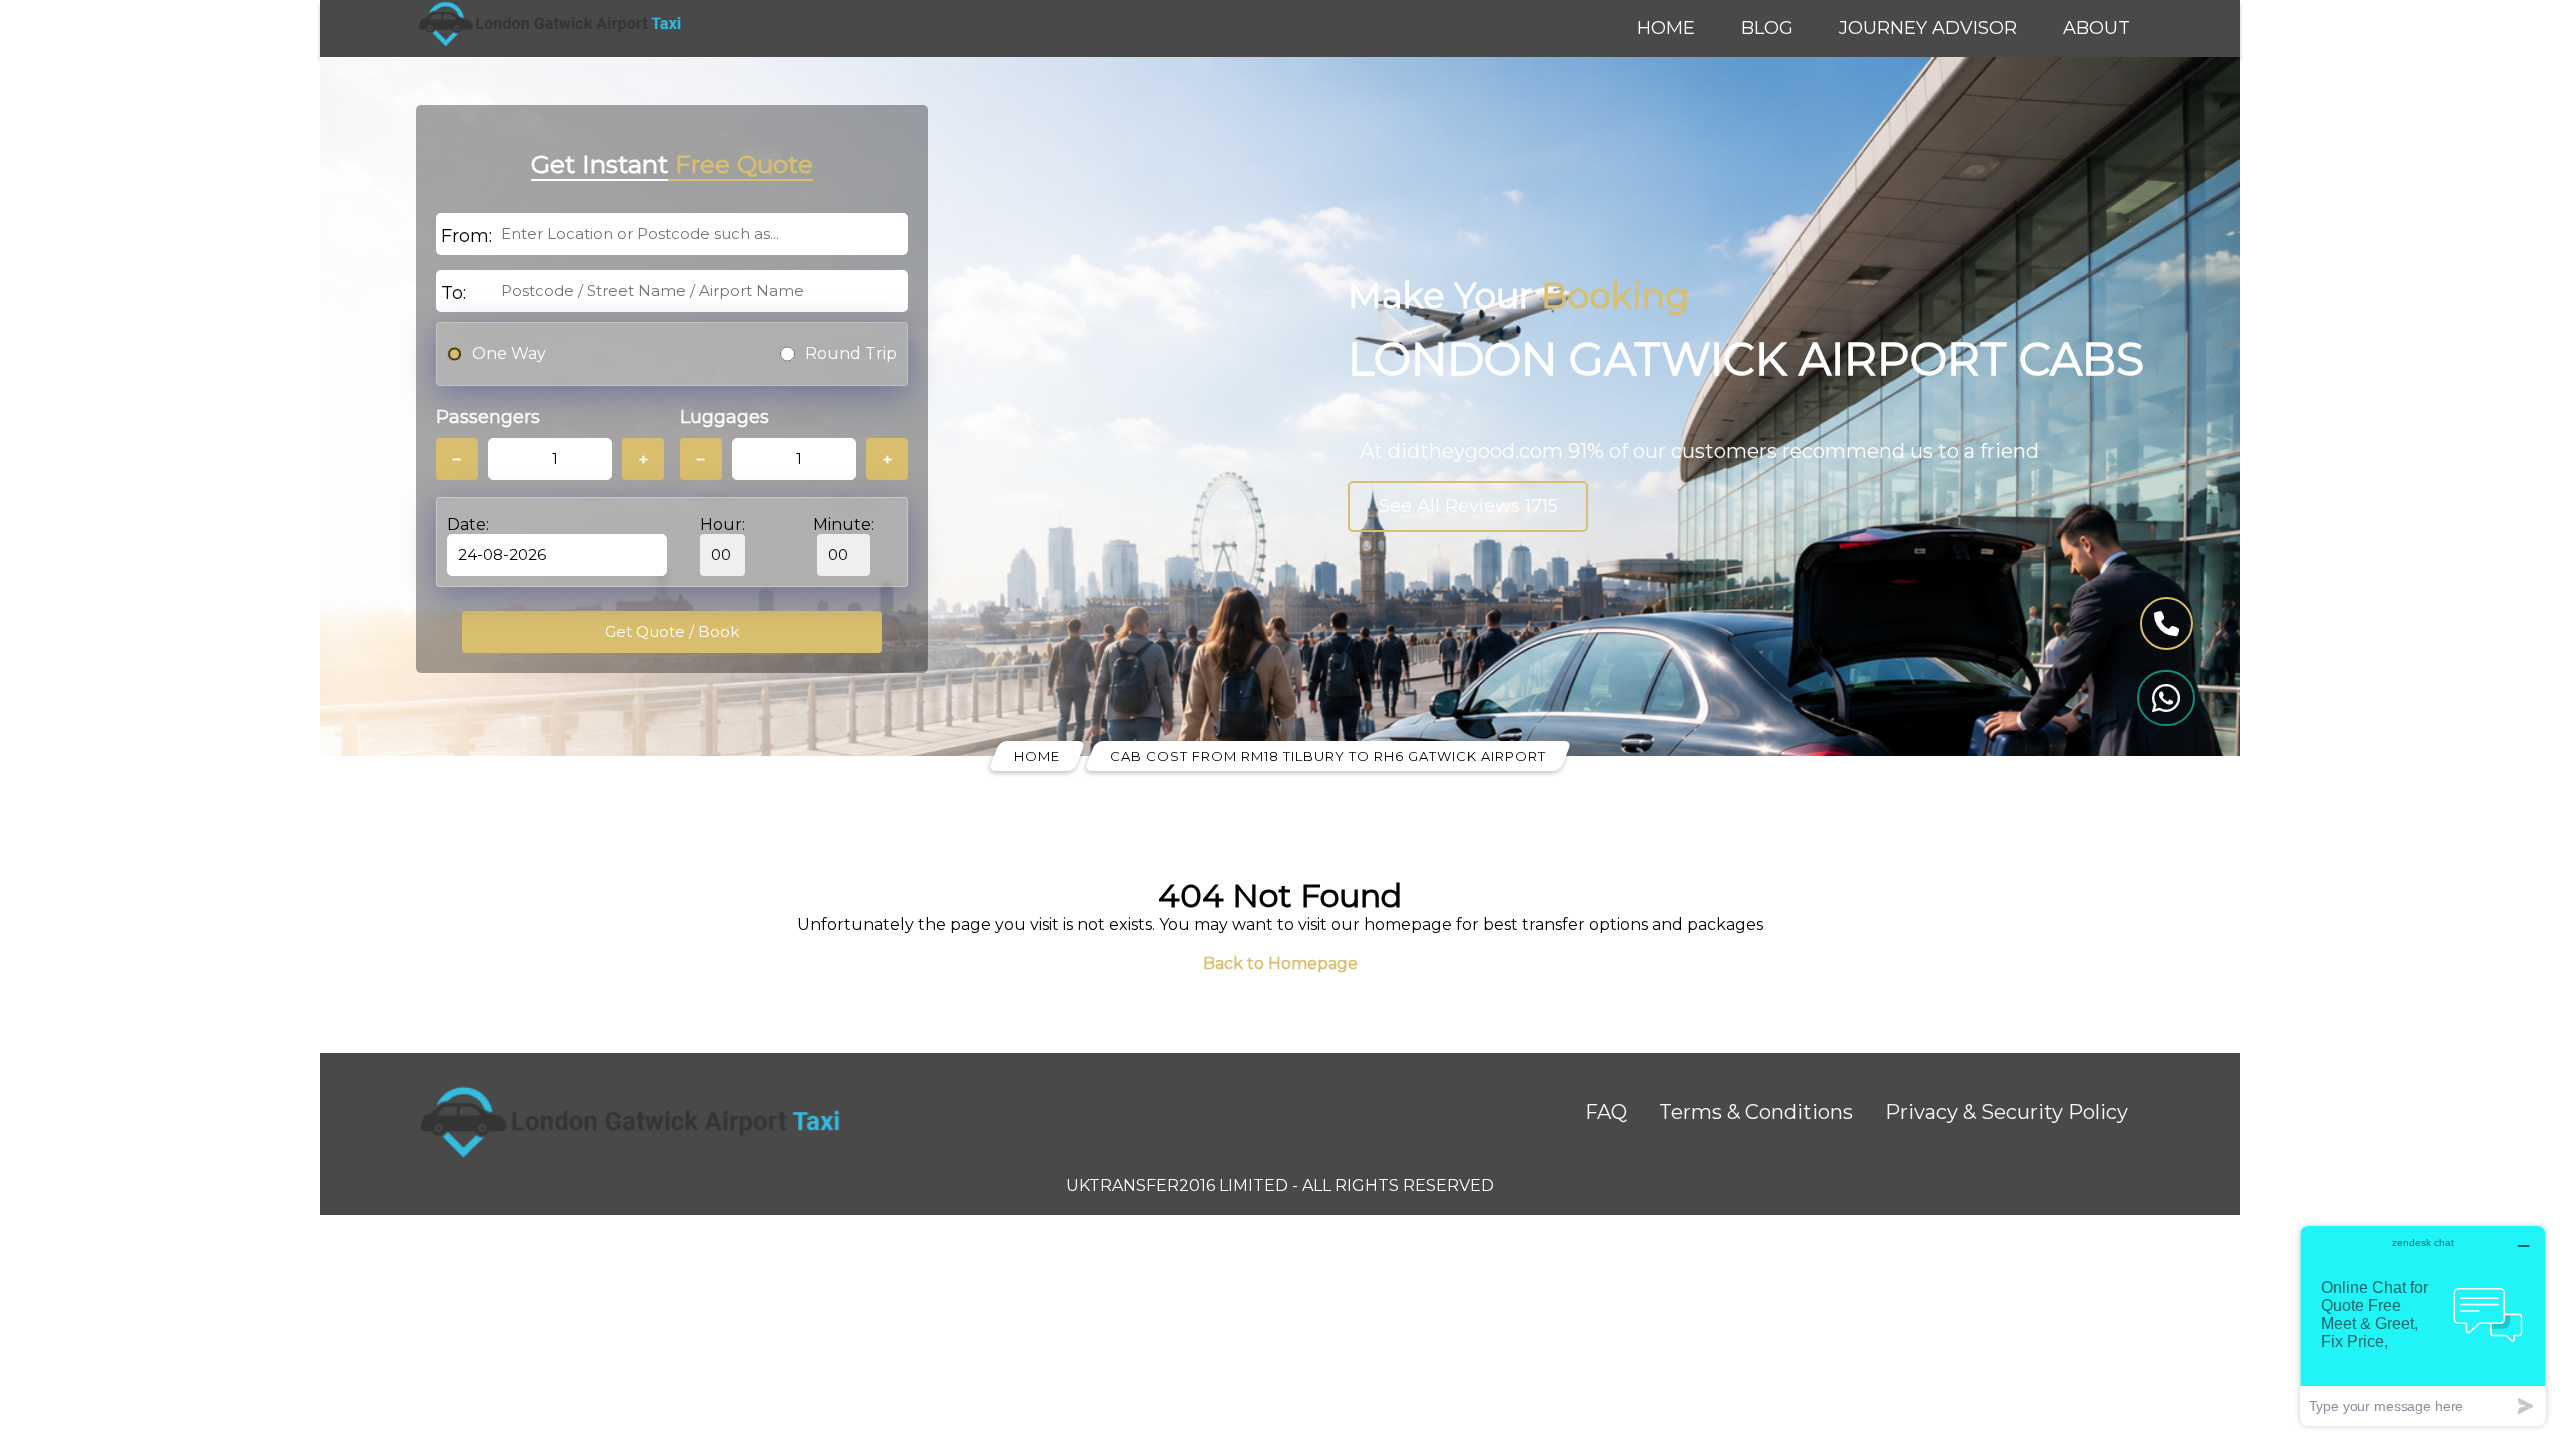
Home (1666, 28)
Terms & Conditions (1756, 1112)
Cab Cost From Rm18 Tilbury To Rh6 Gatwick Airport (1328, 756)
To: (453, 293)
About (2096, 28)
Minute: (843, 524)
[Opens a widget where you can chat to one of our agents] (2423, 1325)
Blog (1767, 28)
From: (466, 236)
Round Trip (851, 353)
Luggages (724, 417)
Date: (468, 524)
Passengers (488, 417)
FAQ (1606, 1112)
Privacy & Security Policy (2006, 1112)
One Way (509, 353)
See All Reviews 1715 (1468, 506)
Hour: (722, 524)
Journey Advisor (1928, 28)
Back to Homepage (1280, 963)
